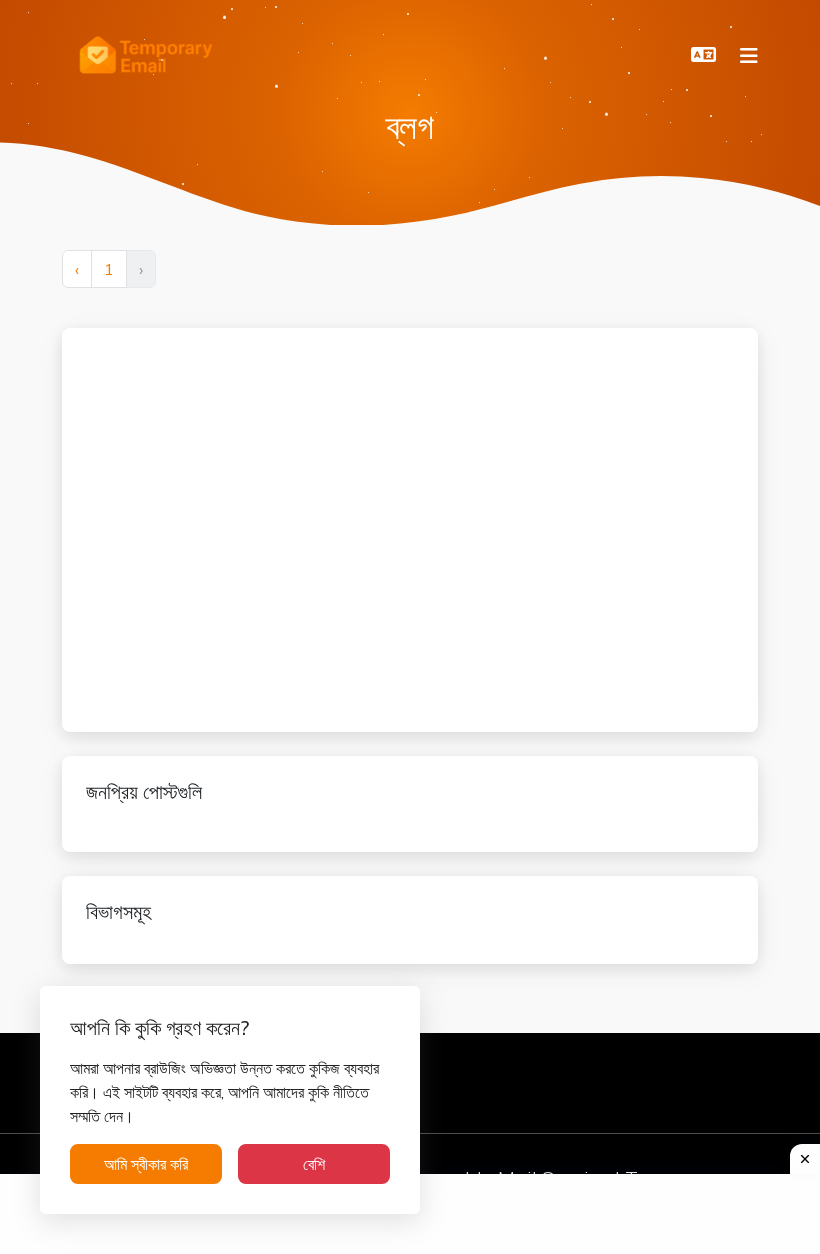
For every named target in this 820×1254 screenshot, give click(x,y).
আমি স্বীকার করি (146, 1164)
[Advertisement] (261, 527)
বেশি (314, 1164)
